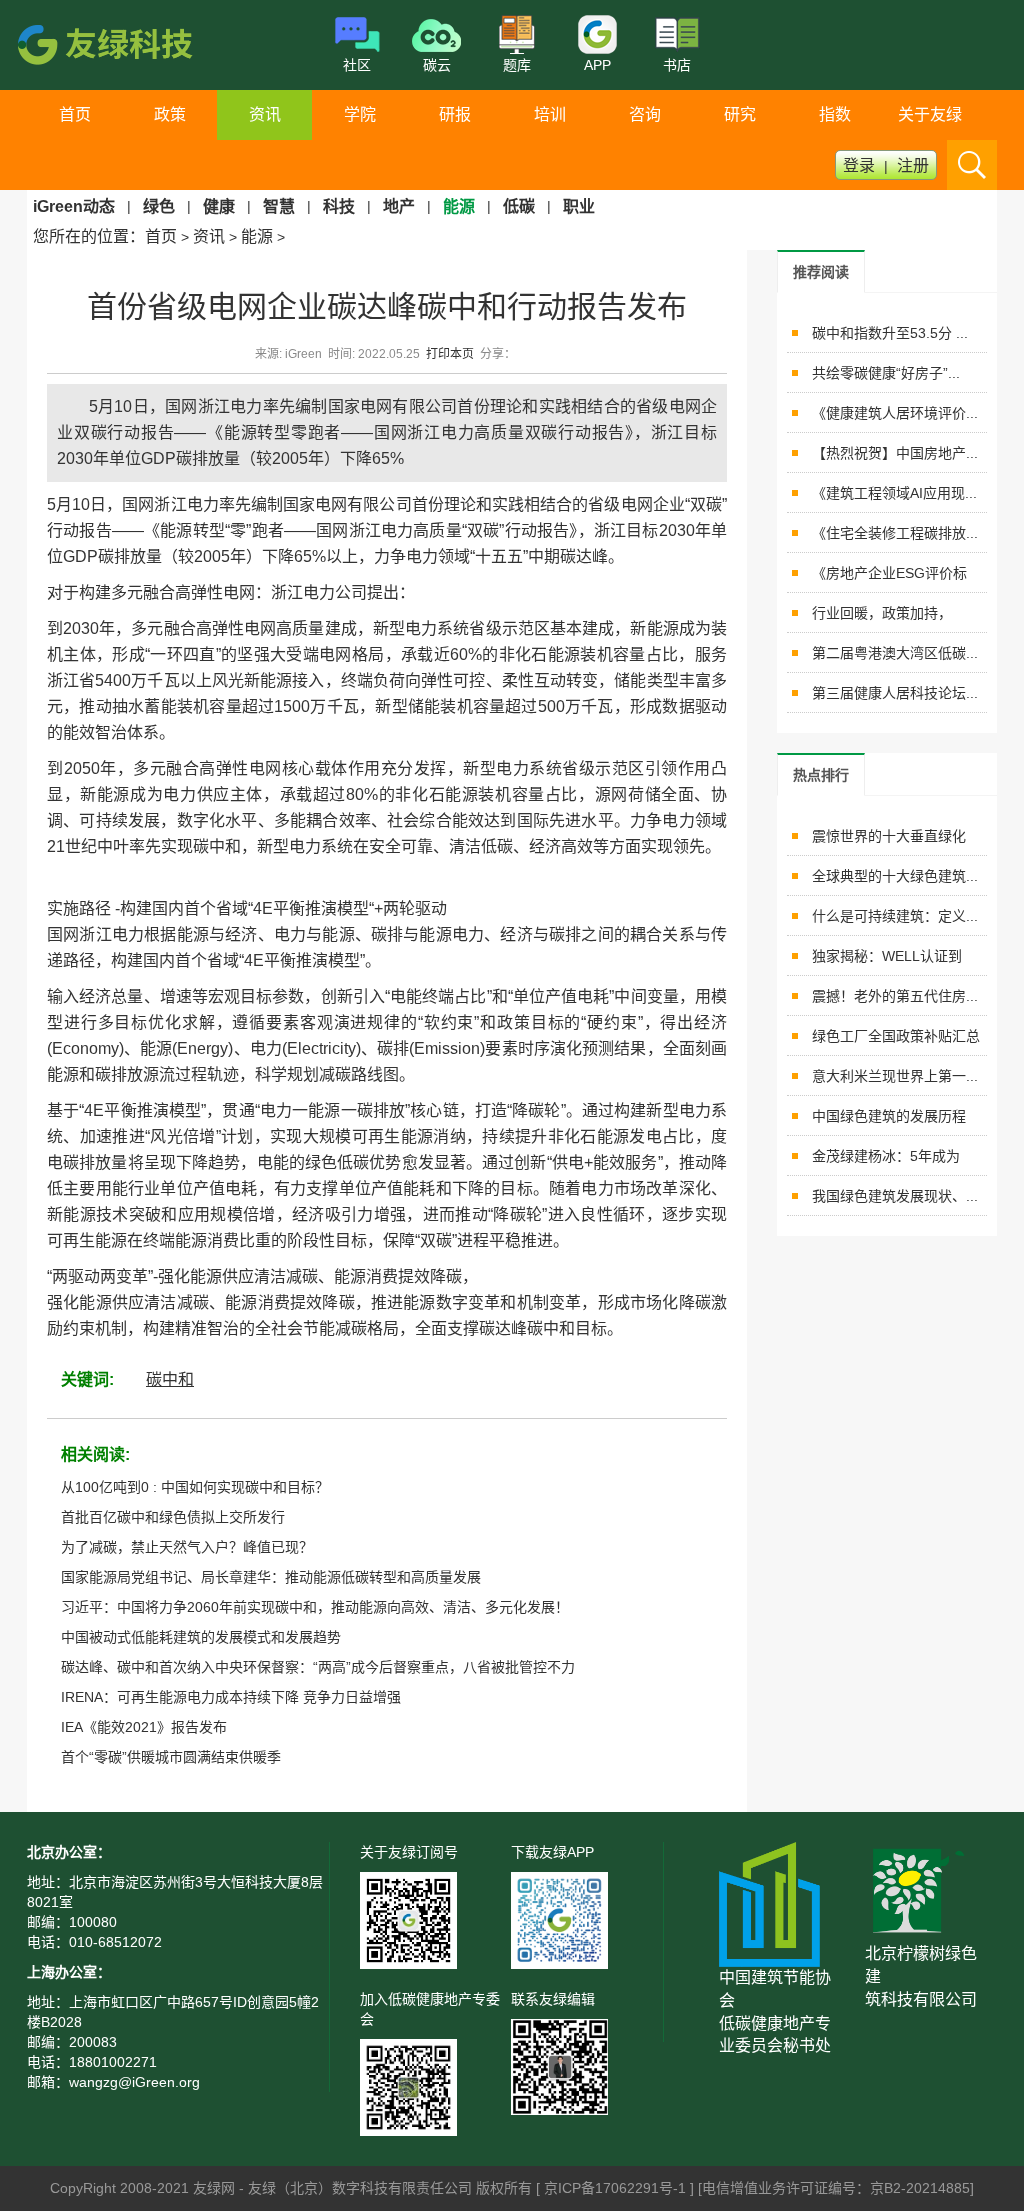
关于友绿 (930, 114)
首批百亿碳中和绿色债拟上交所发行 (173, 1517)
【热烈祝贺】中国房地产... (895, 453)
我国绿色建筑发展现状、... (895, 1196)
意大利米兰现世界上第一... (895, 1076)
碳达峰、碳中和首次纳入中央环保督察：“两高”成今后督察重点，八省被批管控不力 (318, 1667)
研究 (740, 114)
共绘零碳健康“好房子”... (886, 373)
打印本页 (450, 354)
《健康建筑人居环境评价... (895, 413)
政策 (170, 114)
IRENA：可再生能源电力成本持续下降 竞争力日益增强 (231, 1697)
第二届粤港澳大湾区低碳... (895, 653)
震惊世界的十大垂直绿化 (889, 836)
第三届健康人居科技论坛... (895, 693)
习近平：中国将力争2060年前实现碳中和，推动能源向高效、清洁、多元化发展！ (315, 1607)
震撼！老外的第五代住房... (895, 996)
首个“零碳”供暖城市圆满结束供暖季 (171, 1757)
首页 (75, 114)
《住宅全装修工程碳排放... (895, 533)
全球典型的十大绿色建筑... (895, 876)
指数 (835, 114)
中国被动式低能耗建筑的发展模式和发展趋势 (201, 1637)
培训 (550, 114)
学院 (360, 114)
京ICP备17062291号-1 (617, 2188)
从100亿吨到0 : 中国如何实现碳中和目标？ (195, 1487)
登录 (859, 165)
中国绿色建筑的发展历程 (889, 1116)
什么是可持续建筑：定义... (895, 916)
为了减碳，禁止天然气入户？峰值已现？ (187, 1547)
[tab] (821, 271)
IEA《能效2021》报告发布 (144, 1727)
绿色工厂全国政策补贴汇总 (896, 1036)
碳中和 (170, 1379)
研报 (455, 114)
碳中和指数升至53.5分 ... (890, 333)
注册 (913, 165)
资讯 (265, 114)
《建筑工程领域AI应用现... (894, 493)
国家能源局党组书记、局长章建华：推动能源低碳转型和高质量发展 (271, 1577)
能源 (257, 236)
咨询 (645, 114)
